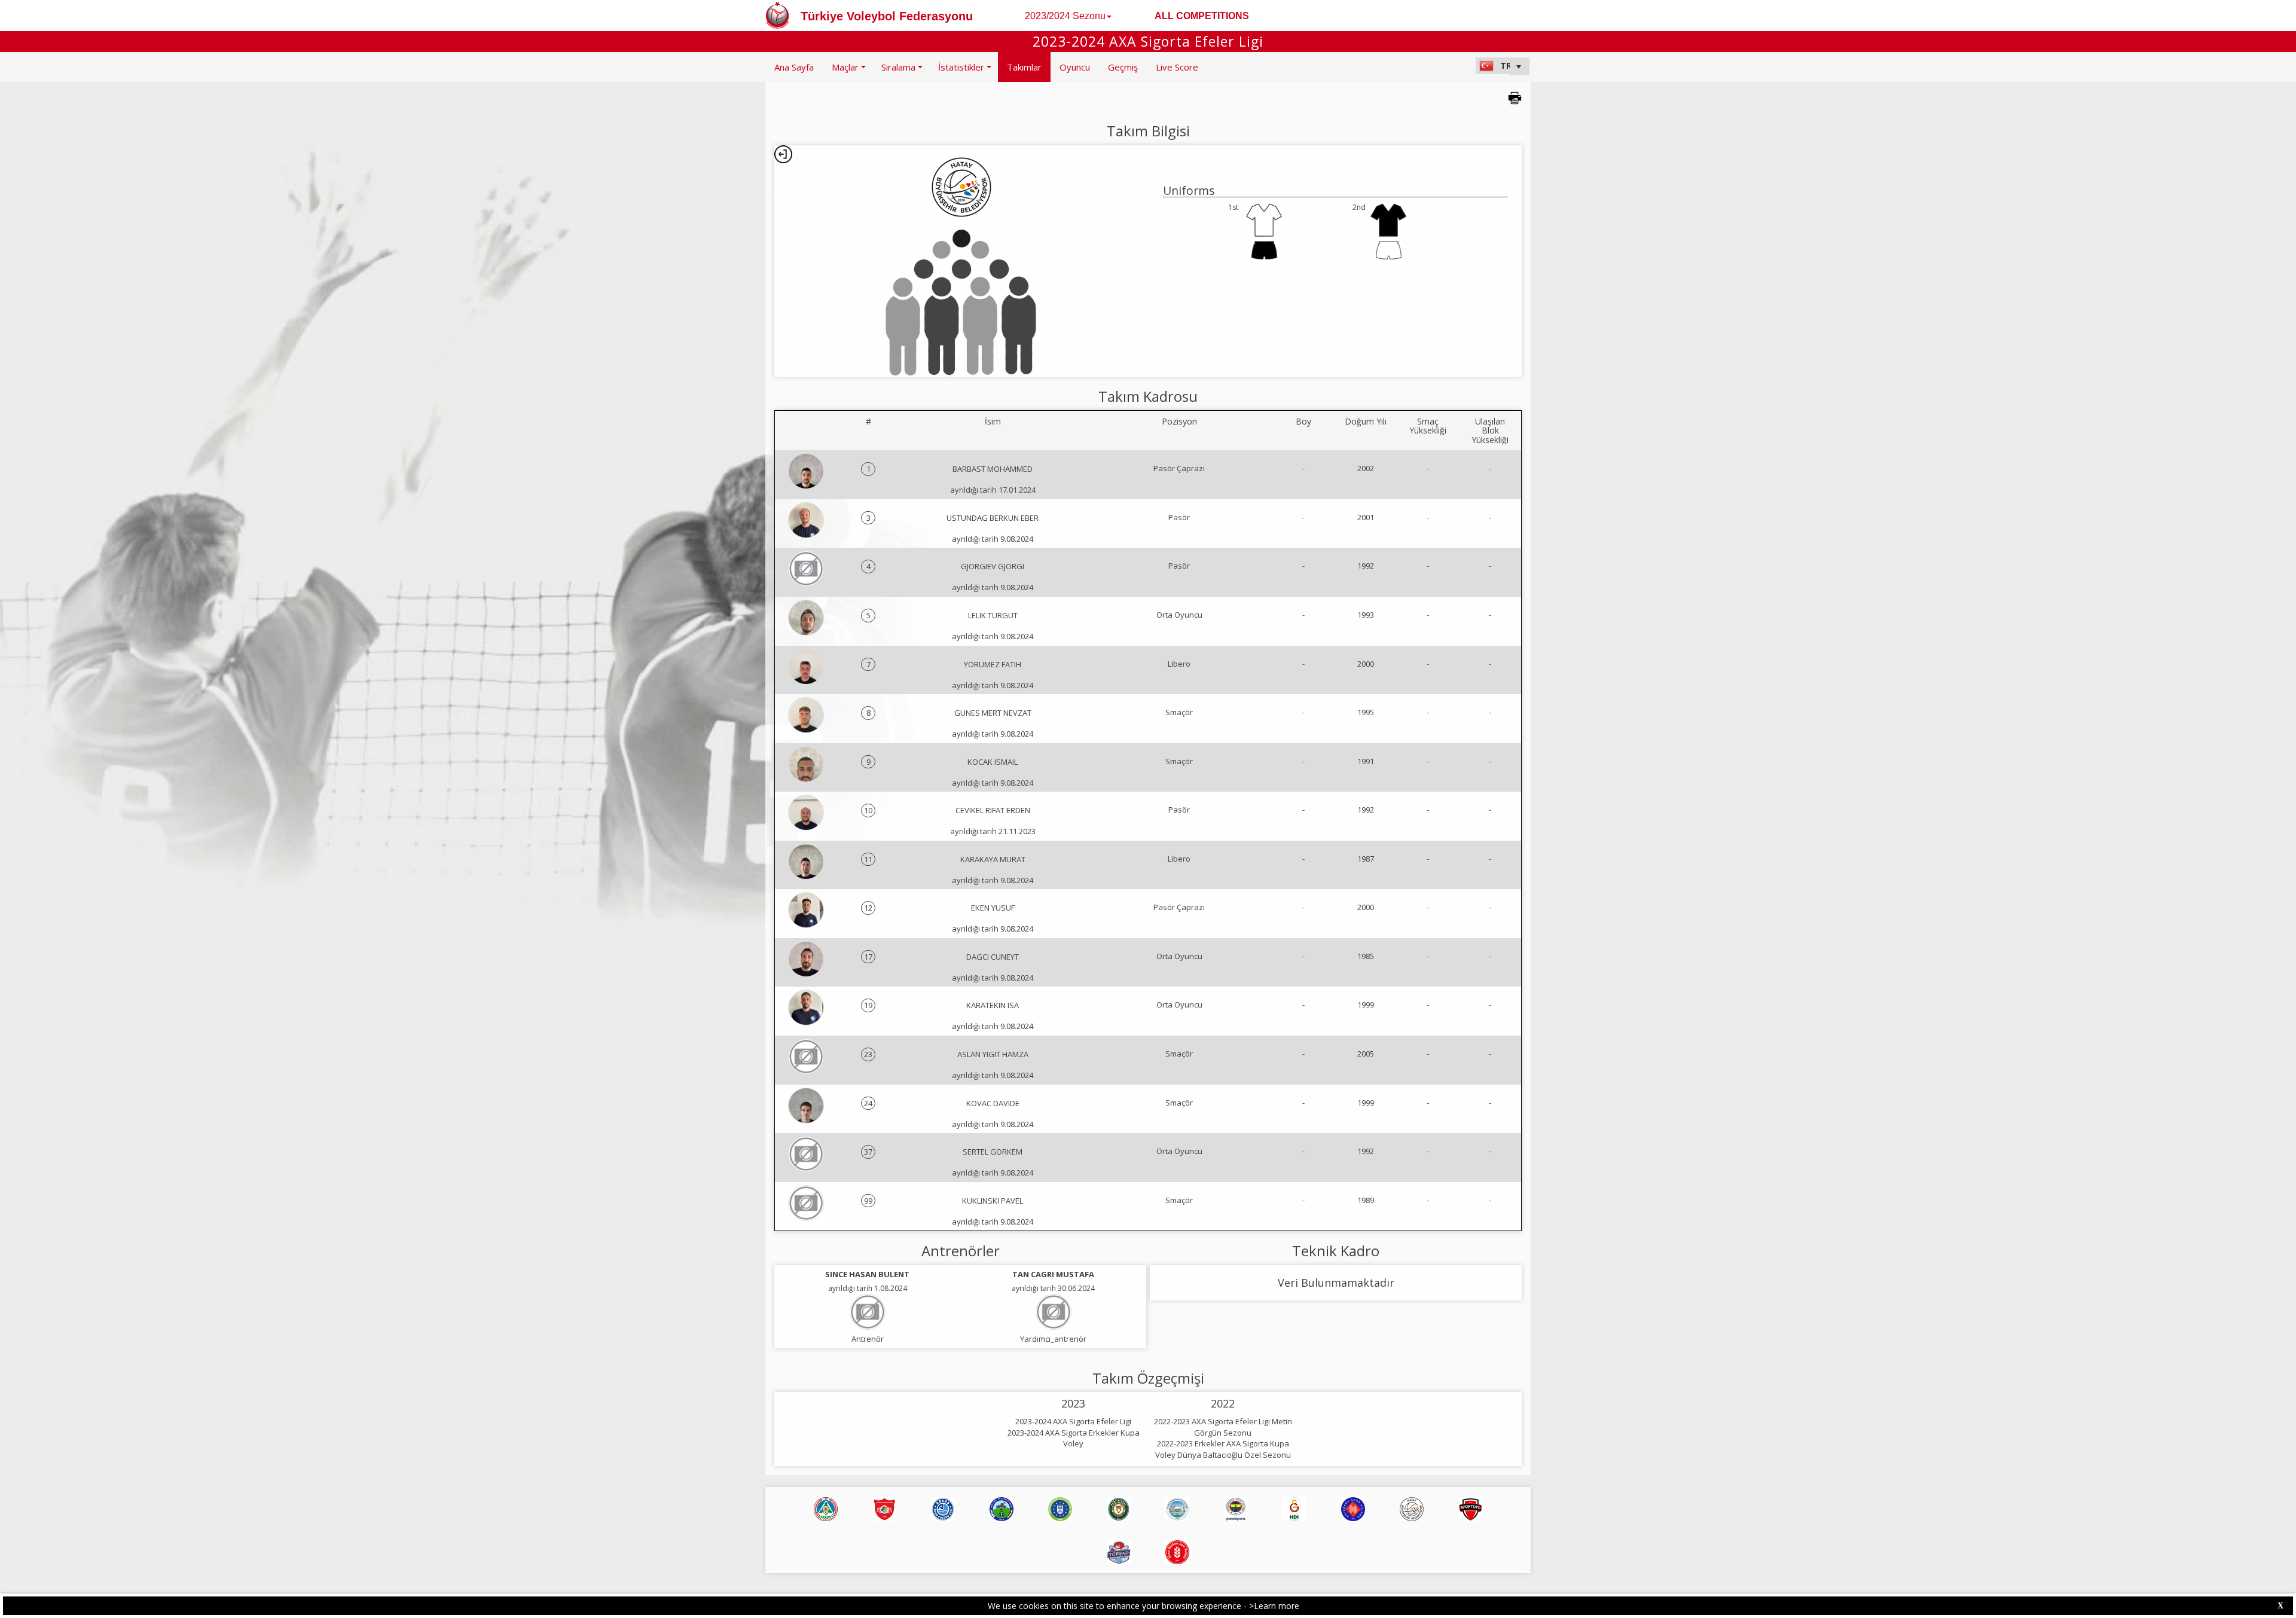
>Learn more (1274, 1606)
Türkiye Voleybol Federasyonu (887, 16)
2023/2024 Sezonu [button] (1065, 16)
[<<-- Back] (783, 154)
